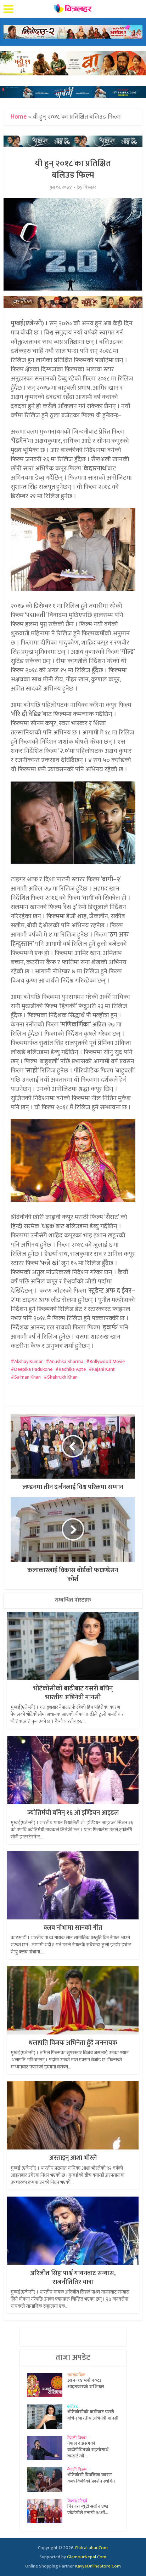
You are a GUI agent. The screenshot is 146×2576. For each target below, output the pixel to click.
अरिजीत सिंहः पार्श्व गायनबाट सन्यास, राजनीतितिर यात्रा (73, 2278)
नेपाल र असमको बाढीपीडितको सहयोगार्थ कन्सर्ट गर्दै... (88, 2450)
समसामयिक (76, 2375)
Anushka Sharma (66, 1361)
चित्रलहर (90, 187)
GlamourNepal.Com (87, 2557)
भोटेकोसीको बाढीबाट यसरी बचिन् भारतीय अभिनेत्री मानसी (73, 1693)
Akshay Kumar (29, 1361)
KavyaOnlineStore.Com (98, 2566)
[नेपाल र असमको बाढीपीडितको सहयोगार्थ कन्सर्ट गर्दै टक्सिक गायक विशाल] (47, 2448)
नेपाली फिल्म (77, 2438)
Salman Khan (27, 1377)
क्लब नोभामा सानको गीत (73, 1928)
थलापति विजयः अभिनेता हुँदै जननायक (73, 2043)
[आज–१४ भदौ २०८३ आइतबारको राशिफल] (47, 2385)
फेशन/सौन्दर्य (77, 2501)
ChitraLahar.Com (91, 2548)
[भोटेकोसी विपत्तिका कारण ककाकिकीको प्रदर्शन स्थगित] (47, 2480)
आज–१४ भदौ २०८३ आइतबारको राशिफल (86, 2383)
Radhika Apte (72, 1369)
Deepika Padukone (33, 1369)
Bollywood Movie (107, 1361)
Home (19, 117)
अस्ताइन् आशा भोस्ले (73, 2158)
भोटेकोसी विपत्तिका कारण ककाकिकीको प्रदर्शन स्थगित (91, 2478)
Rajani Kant (103, 1369)
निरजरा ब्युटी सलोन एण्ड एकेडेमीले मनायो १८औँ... (88, 2509)
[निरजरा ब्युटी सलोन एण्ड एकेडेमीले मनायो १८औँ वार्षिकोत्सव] (47, 2511)
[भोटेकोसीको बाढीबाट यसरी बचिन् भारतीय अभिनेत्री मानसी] (47, 2417)
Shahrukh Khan (62, 1377)
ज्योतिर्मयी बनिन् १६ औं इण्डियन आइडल (73, 1813)
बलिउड (72, 2406)
